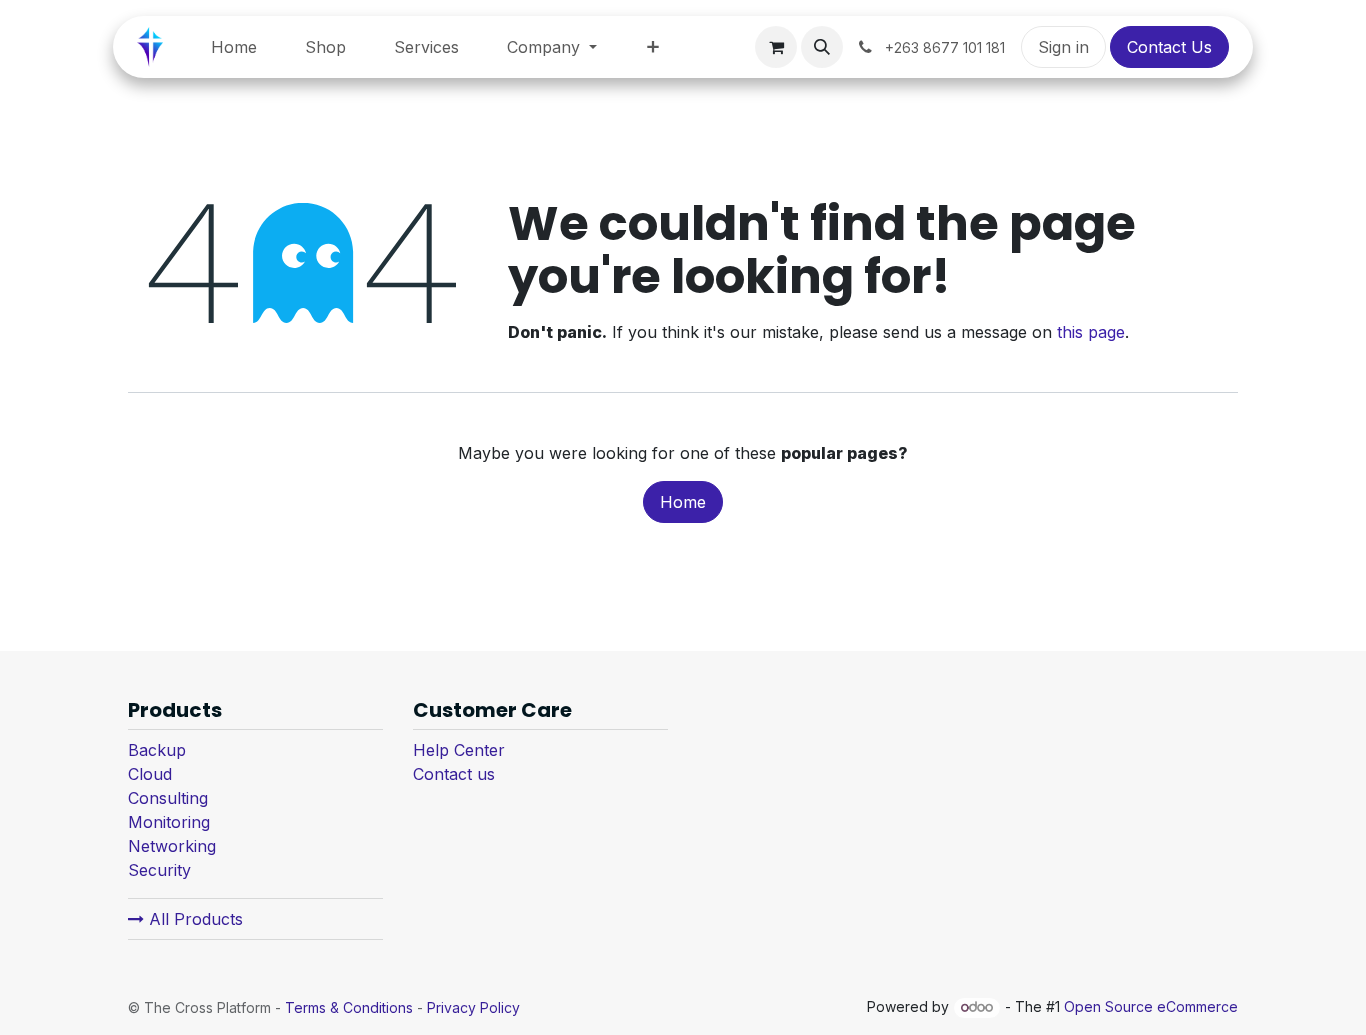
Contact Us (1169, 47)
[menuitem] (234, 47)
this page (1091, 332)
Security (159, 870)
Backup (157, 750)
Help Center (459, 750)
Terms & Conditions (349, 1007)
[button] (822, 47)
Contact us (454, 774)
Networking (172, 846)
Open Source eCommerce (1151, 1006)
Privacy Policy (473, 1007)
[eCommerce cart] (776, 47)
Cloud (150, 774)
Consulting (168, 798)
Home (683, 502)
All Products (193, 919)
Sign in (1063, 47)
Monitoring (169, 822)
